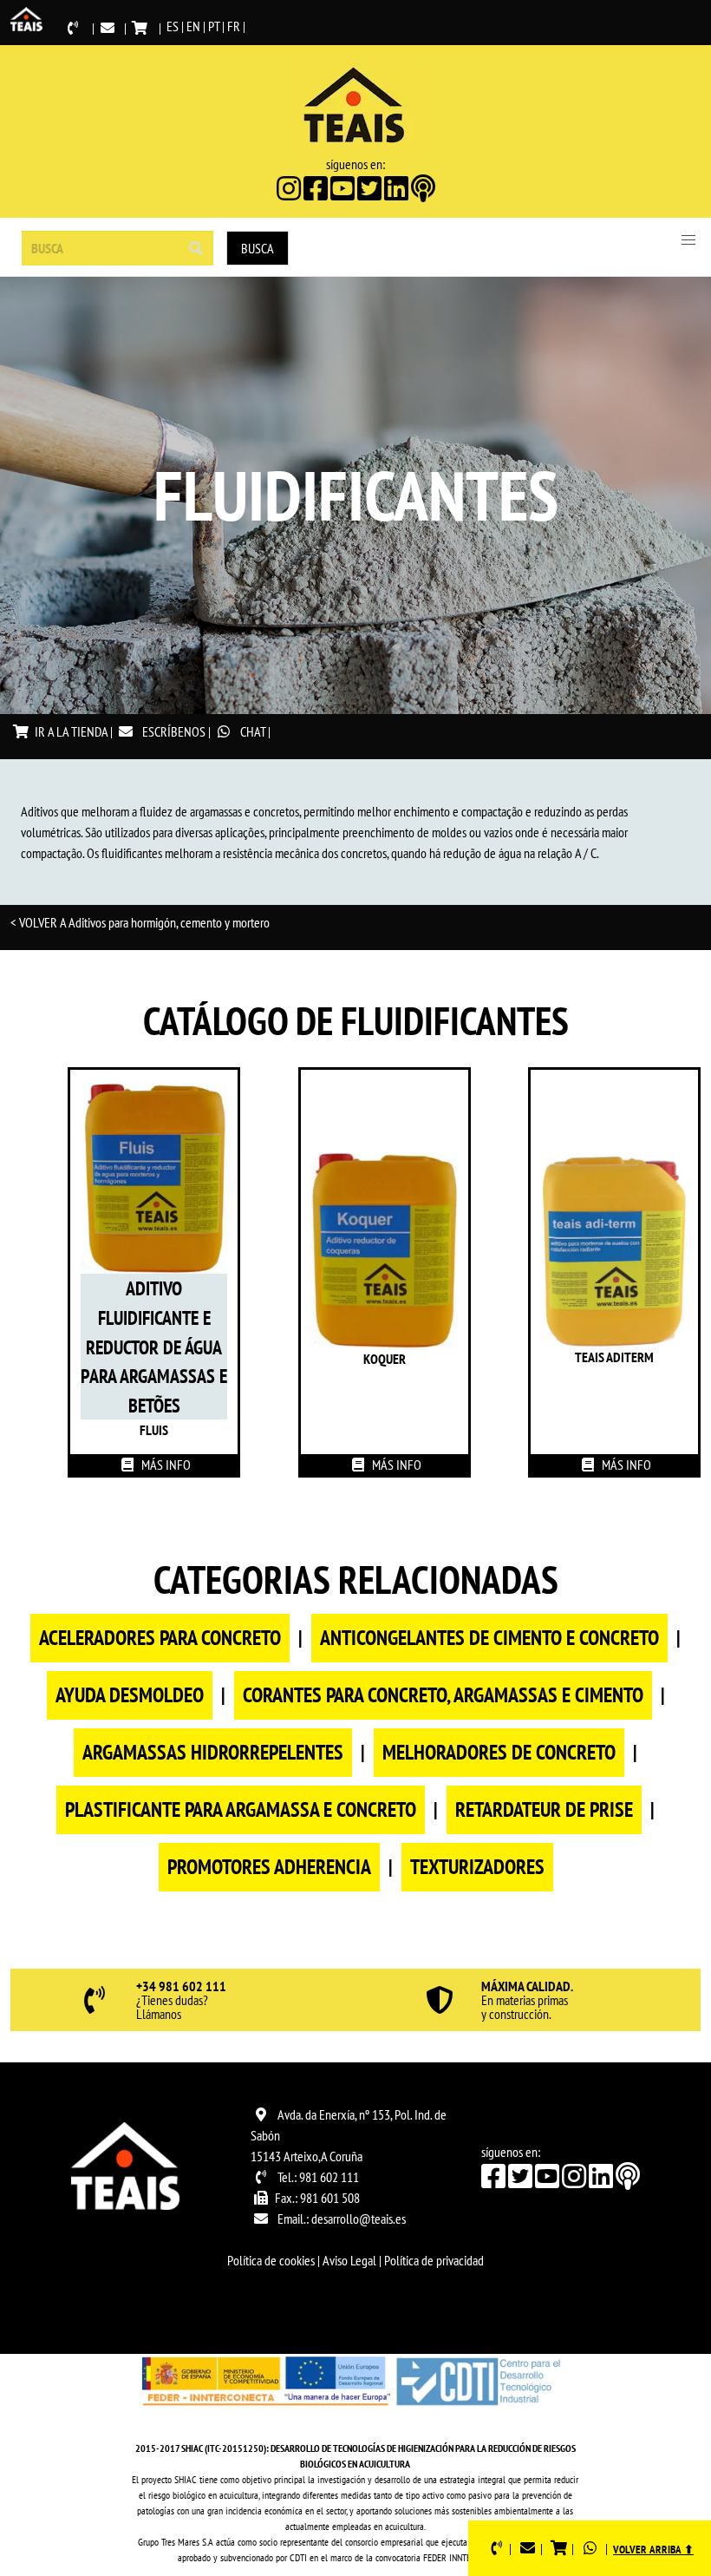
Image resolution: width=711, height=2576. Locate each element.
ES (173, 26)
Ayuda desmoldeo (130, 1695)
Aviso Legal (349, 2260)
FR (234, 26)
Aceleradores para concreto (160, 1638)
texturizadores (477, 1867)
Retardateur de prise (544, 1809)
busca (258, 248)
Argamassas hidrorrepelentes (213, 1752)
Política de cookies (271, 2260)
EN (193, 26)
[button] (688, 240)
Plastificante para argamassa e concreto (241, 1809)
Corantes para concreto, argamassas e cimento (443, 1695)
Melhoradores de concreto (499, 1752)
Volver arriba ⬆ (653, 2550)
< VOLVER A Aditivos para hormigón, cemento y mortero (140, 922)
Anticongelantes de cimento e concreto (489, 1638)
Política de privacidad (434, 2260)
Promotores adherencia (269, 1867)
